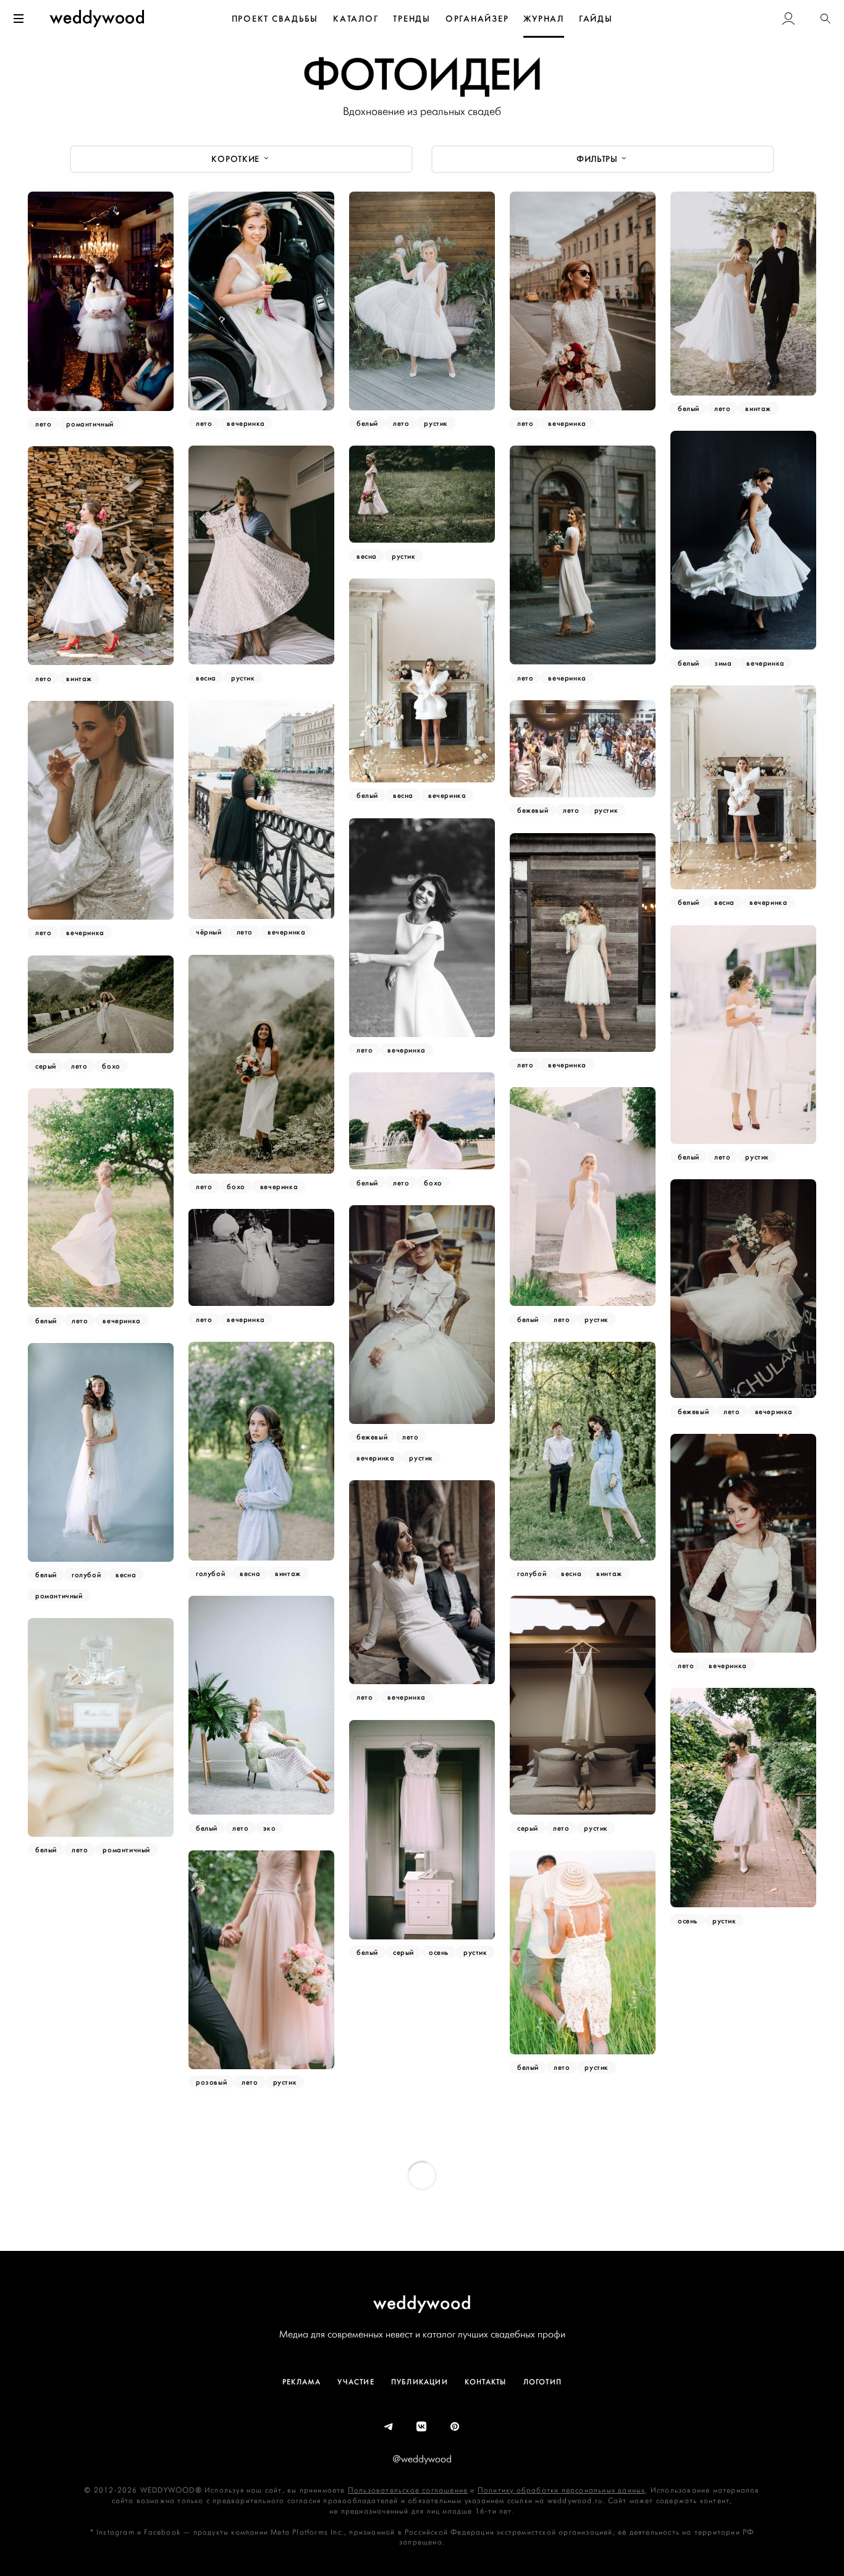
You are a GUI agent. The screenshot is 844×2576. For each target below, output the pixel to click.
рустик (436, 423)
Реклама (302, 2382)
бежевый (533, 810)
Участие (356, 2382)
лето (43, 424)
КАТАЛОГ (356, 19)
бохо (236, 1187)
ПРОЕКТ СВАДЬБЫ (275, 19)
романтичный (90, 424)
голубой (210, 1574)
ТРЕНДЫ (412, 19)
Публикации (420, 2382)
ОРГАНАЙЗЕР (477, 19)
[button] (825, 19)
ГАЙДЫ (596, 19)
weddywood (422, 2303)
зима (723, 663)
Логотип (542, 2382)
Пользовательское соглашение (408, 2490)
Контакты (486, 2382)
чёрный (209, 932)
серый (46, 1066)
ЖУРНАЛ (544, 19)
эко (269, 1828)
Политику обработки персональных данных (562, 2490)
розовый (211, 2082)
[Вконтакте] (422, 2427)
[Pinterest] (455, 2427)
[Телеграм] (389, 2427)
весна (206, 677)
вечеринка (246, 423)
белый (367, 423)
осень (688, 1920)
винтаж (758, 409)
